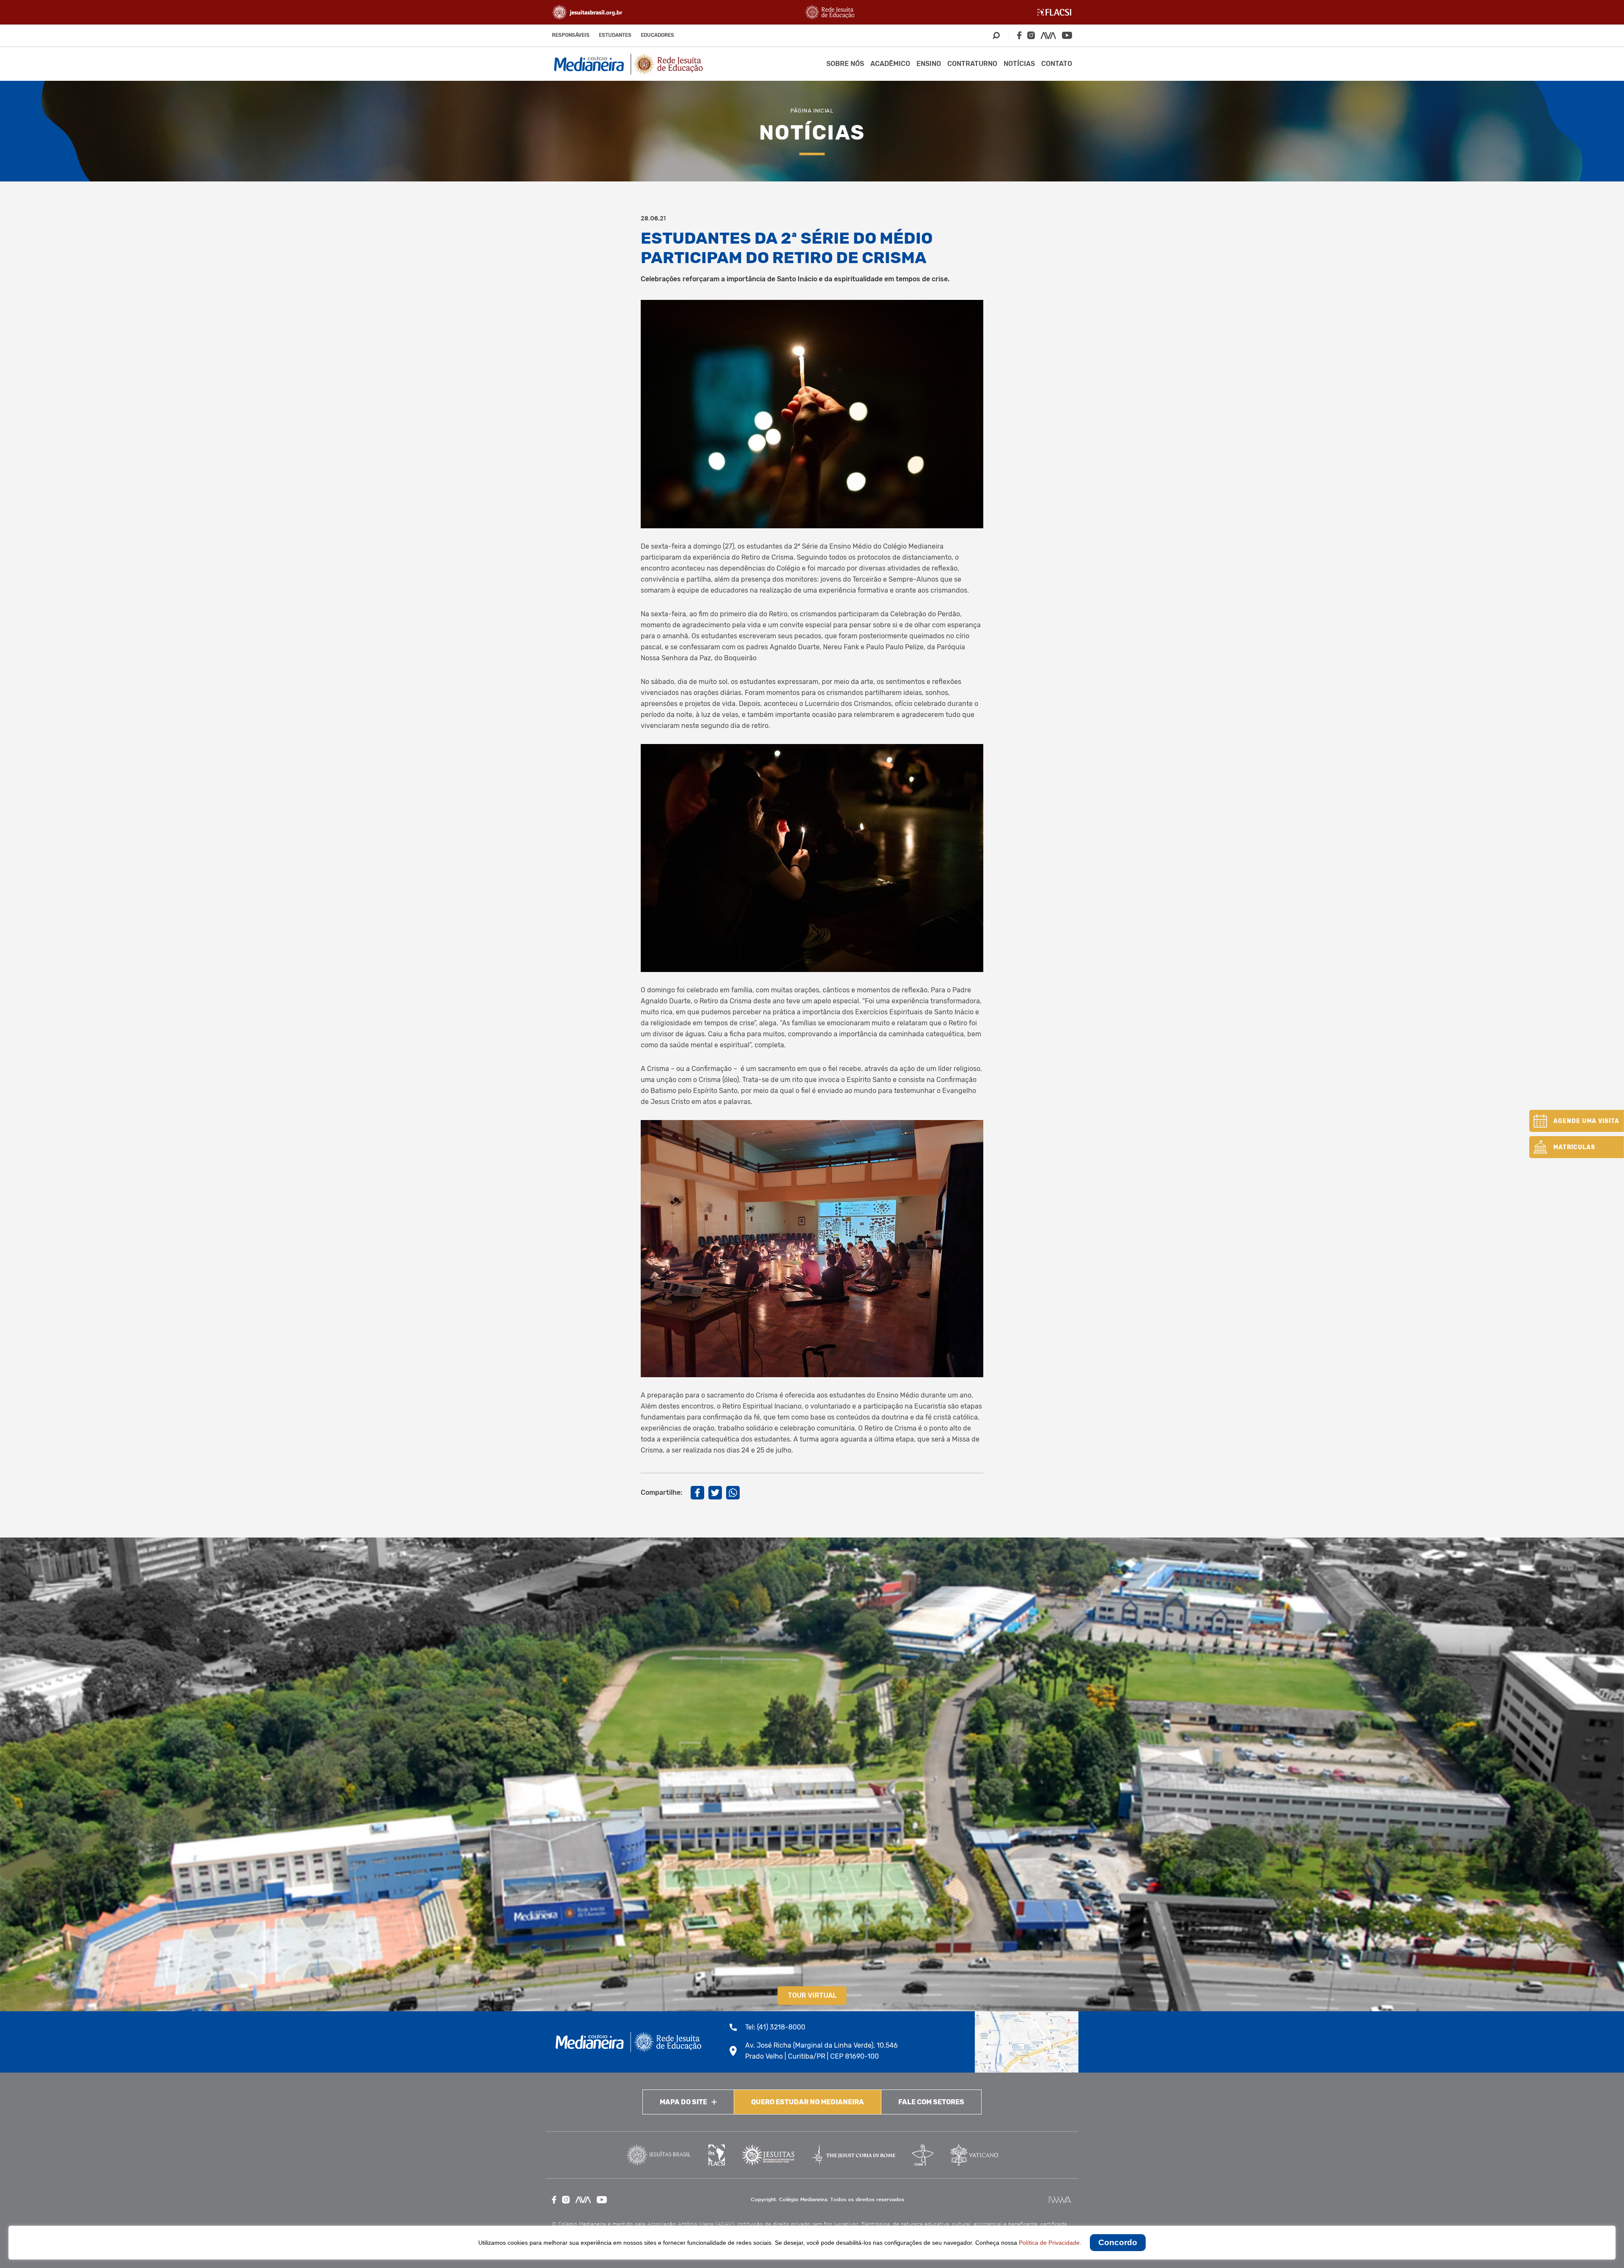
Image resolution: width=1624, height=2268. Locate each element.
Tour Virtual (812, 1995)
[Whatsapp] (733, 1493)
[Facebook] (1019, 35)
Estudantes (615, 35)
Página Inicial (812, 111)
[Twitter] (715, 1493)
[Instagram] (1031, 35)
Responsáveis (571, 35)
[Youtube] (1067, 35)
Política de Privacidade (1049, 2243)
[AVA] (1048, 36)
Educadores (657, 35)
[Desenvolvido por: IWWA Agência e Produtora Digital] (1060, 2200)
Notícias (1019, 64)
